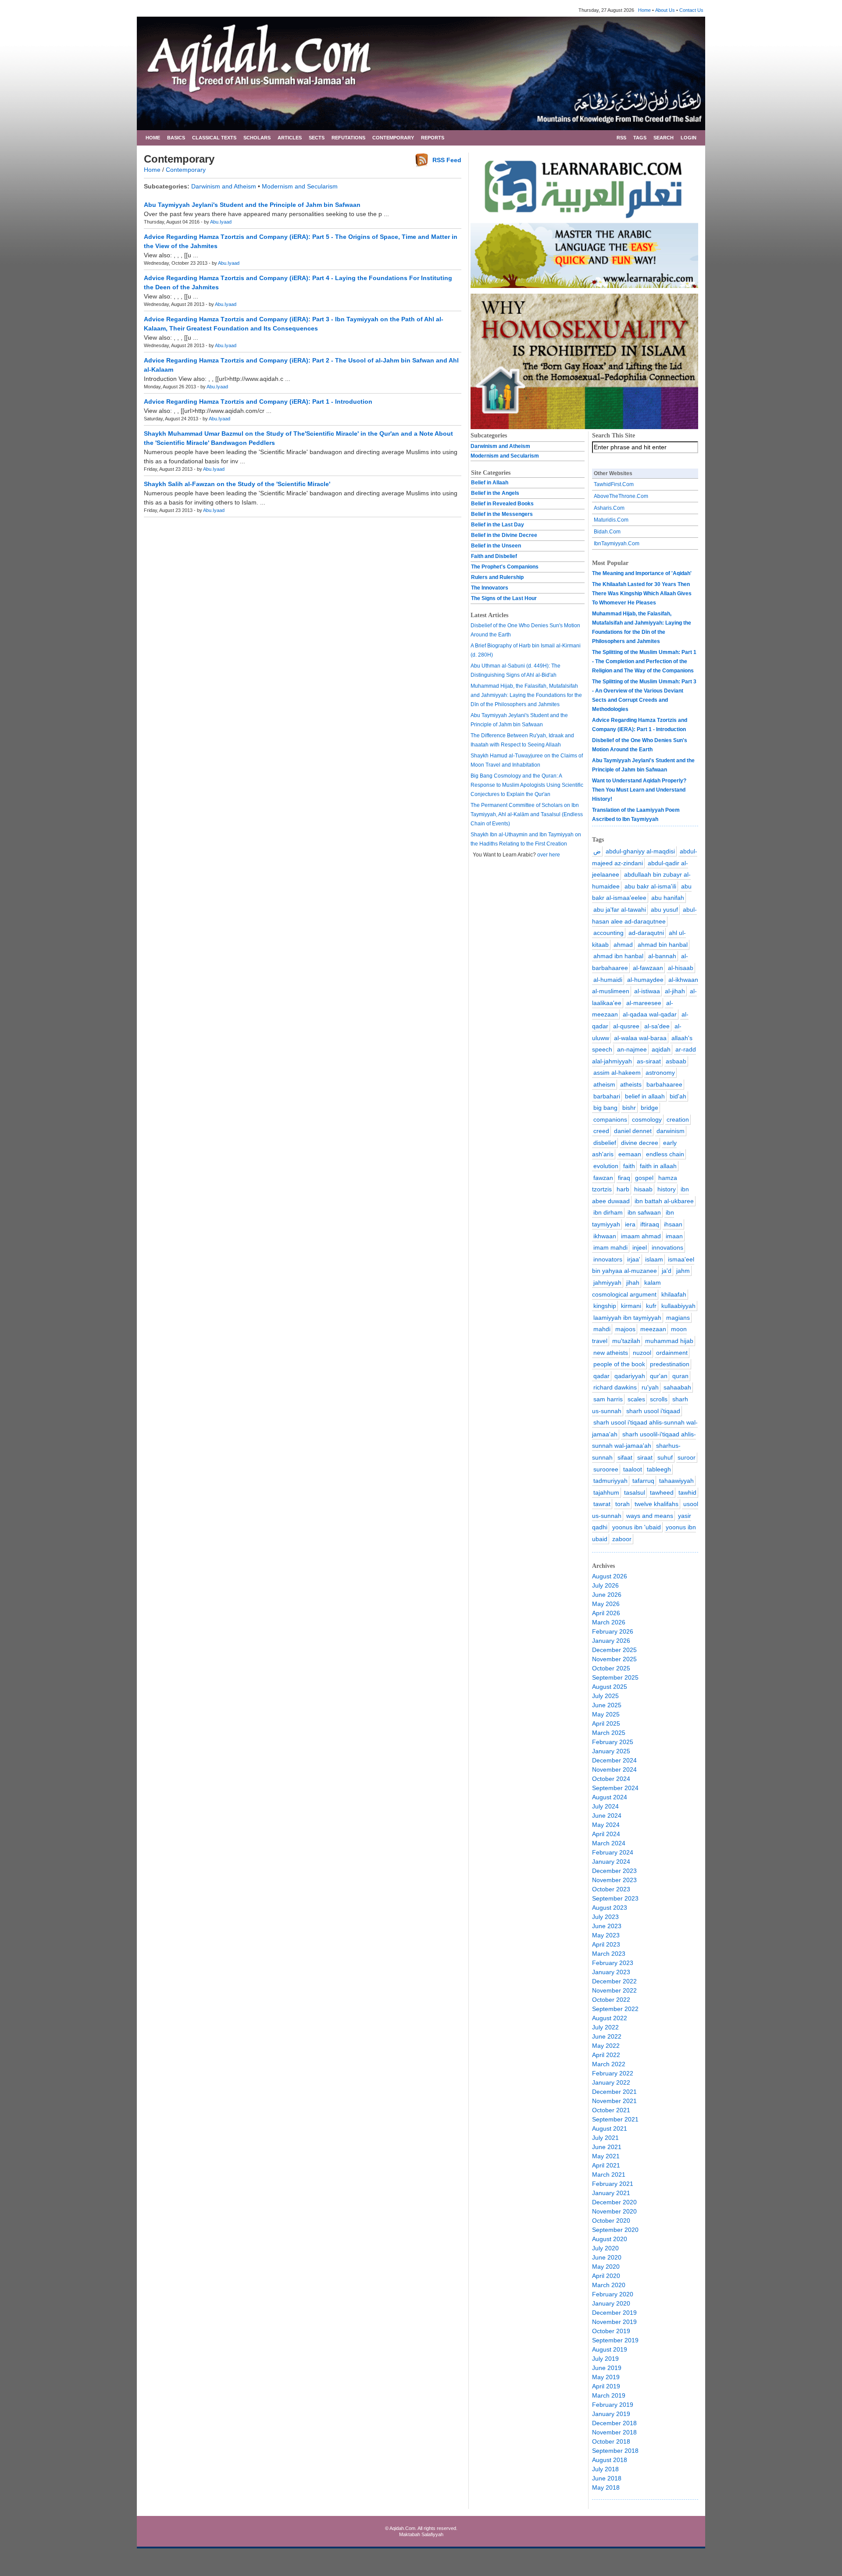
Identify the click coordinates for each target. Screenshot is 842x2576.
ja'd (667, 1271)
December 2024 (614, 1760)
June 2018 (607, 2478)
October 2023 (611, 1889)
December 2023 (614, 1871)
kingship (605, 1306)
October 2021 (611, 2110)
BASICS (176, 138)
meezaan (653, 1329)
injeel (640, 1247)
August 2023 (610, 1908)
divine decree (640, 1143)
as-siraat (649, 1061)
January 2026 (611, 1641)
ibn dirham (608, 1212)
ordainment (672, 1353)
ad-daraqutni (646, 933)
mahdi (602, 1329)
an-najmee (632, 1049)
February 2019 (613, 2405)
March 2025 (609, 1733)
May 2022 (606, 2046)
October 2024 (611, 1779)
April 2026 (606, 1613)
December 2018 (614, 2423)
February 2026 (613, 1631)
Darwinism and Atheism (224, 186)
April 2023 (606, 1944)
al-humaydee (645, 980)
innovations (667, 1247)
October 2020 (611, 2221)
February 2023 (613, 1963)
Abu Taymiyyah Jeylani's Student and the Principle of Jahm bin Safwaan (252, 205)
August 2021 (610, 2128)
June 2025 (607, 1705)
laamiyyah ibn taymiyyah (627, 1318)
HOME (153, 138)
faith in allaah (658, 1166)
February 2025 (613, 1742)
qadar (601, 1376)
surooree (606, 1469)
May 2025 (606, 1714)
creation (678, 1119)
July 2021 (605, 2138)
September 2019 (615, 2340)
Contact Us (691, 10)
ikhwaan (605, 1236)
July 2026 (605, 1585)
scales (636, 1399)
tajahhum (606, 1492)
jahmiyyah (607, 1283)
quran (680, 1376)
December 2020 (614, 2202)
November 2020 (614, 2211)
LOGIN (689, 138)
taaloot (633, 1469)
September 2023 (615, 1898)
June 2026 (607, 1595)
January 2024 (611, 1862)
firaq (624, 1178)
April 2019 (606, 2386)
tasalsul (635, 1492)
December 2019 (614, 2313)
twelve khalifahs (656, 1504)
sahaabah (677, 1387)
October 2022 (611, 2000)
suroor (687, 1457)
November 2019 (614, 2322)
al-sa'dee (657, 1026)
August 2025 (610, 1687)
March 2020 (609, 2285)
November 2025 (614, 1659)
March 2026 (609, 1622)
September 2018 (615, 2451)
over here (549, 855)
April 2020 (606, 2276)
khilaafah (674, 1294)
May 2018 (606, 2487)
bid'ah (678, 1096)
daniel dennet (633, 1131)
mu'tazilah (626, 1341)
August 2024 (610, 1797)
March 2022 (609, 2064)
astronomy (660, 1073)
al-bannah (662, 956)
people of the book (619, 1364)
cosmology (647, 1119)
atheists (631, 1084)
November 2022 (614, 1990)
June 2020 (607, 2257)
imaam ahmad (641, 1236)
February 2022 (613, 2073)
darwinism (671, 1131)
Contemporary (186, 170)
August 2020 (610, 2239)
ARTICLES (290, 138)
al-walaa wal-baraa (640, 1038)
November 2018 (614, 2432)
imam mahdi (610, 1247)
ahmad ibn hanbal (618, 956)
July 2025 (605, 1696)
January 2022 (611, 2082)
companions (610, 1119)
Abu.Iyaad (221, 222)
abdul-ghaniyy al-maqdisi (640, 851)
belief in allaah (645, 1096)
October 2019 (611, 2331)
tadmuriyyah (610, 1481)
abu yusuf (664, 910)
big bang (605, 1108)
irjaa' (634, 1259)
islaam (654, 1259)
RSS (621, 138)
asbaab (676, 1061)
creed (601, 1131)
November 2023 (614, 1880)
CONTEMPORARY (393, 138)
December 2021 (614, 2092)
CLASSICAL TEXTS (214, 138)
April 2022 (606, 2055)
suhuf (665, 1457)
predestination (670, 1364)
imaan (674, 1236)
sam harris (608, 1399)
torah (623, 1504)
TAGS (640, 138)
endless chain (665, 1154)
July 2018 (605, 2469)
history (667, 1189)
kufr (651, 1306)
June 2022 (607, 2036)
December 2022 (614, 1981)
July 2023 (605, 1917)
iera (630, 1224)
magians (678, 1318)
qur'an (659, 1376)
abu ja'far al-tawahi (620, 910)
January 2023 (611, 1972)
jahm (683, 1271)
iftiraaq (650, 1224)
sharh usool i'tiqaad (653, 1411)
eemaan (630, 1154)
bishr (629, 1108)
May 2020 (606, 2267)
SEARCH (664, 138)
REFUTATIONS (348, 138)
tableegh (659, 1469)
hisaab (643, 1189)
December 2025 (614, 1650)
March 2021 (609, 2174)
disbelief (605, 1143)
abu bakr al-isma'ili (650, 886)
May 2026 (606, 1604)
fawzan (603, 1178)
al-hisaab (681, 968)
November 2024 (614, 1769)
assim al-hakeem (617, 1073)
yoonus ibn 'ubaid (637, 1527)
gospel (644, 1178)
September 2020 (615, 2230)
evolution (606, 1166)
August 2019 (610, 2349)
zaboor (622, 1539)
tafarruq (643, 1481)
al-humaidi (608, 980)
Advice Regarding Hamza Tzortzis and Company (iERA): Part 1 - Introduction (258, 402)
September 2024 (615, 1788)
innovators (608, 1259)
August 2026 (610, 1576)
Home (644, 10)
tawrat (602, 1504)
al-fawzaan (648, 968)
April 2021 (606, 2165)
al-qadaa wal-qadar (650, 1014)
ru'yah (650, 1387)
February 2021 (613, 2184)
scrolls (659, 1399)
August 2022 (610, 2018)
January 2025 (611, 1751)
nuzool (642, 1353)
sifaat (625, 1457)
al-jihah (675, 991)
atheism (604, 1084)
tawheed (662, 1492)
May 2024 (606, 1825)
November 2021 (614, 2101)
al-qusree (626, 1026)
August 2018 (610, 2460)
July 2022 (605, 2027)
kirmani (631, 1306)
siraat (645, 1457)
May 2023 (606, 1935)
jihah (633, 1283)
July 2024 (605, 1806)
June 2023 (607, 1926)
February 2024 (613, 1852)
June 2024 (607, 1816)
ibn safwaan (644, 1212)
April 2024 (606, 1834)
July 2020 (605, 2248)
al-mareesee (644, 1003)
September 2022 (615, 2009)
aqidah (661, 1049)
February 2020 (613, 2294)
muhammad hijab (669, 1341)
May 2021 (606, 2156)
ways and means (650, 1516)
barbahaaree (664, 1084)
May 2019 (606, 2377)
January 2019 (611, 2414)
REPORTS (433, 138)
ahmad (623, 945)
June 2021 (607, 2147)
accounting (608, 933)
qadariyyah (630, 1376)
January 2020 (611, 2303)
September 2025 (615, 1677)
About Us (665, 10)
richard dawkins (615, 1387)
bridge (649, 1108)
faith (629, 1166)
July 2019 (605, 2359)
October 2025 (611, 1668)
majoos (625, 1329)
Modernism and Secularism (300, 186)
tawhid (687, 1492)
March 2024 (609, 1843)
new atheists (611, 1353)
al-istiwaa (647, 991)
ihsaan (673, 1224)
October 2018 (611, 2441)
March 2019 (609, 2395)
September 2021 (615, 2119)
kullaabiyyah (678, 1306)
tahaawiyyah (676, 1481)
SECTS (317, 138)
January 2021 (611, 2193)
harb (623, 1189)
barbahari (607, 1096)
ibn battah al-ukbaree (664, 1201)
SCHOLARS (257, 138)
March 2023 (609, 1954)
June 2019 (607, 2368)
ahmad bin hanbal (663, 945)
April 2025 (606, 1723)
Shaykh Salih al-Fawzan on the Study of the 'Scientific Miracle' (237, 484)
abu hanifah (668, 898)
